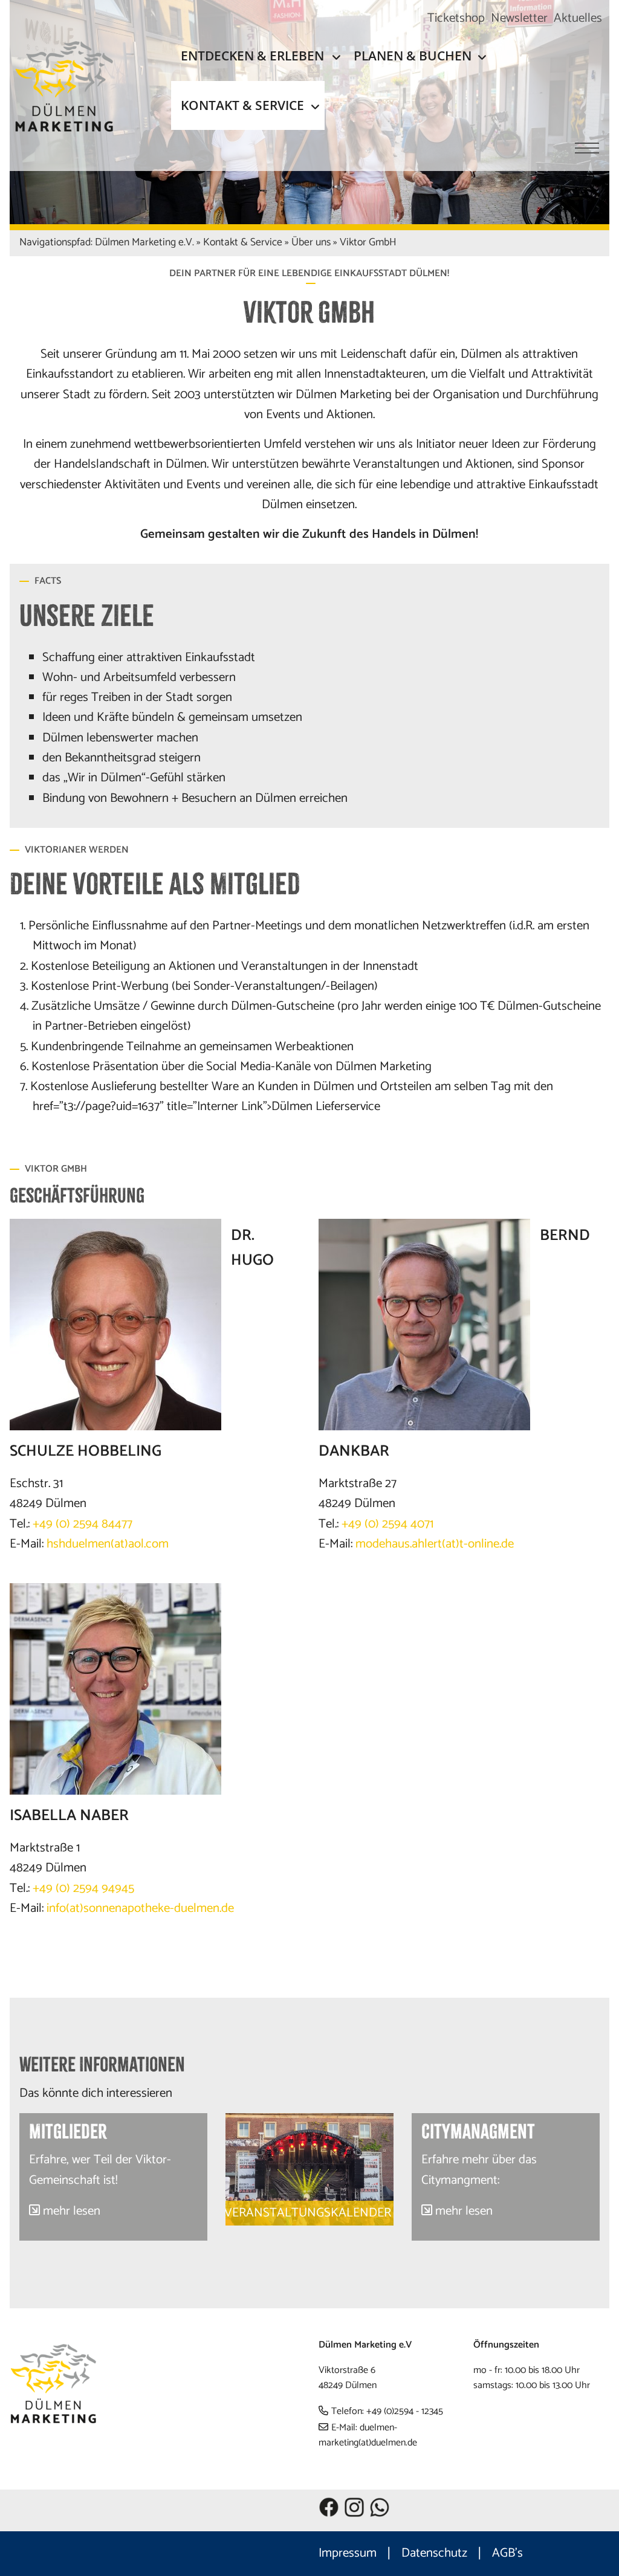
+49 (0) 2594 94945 (83, 1888)
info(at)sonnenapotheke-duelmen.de (140, 1908)
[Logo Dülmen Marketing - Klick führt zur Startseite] (74, 86)
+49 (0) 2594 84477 (83, 1524)
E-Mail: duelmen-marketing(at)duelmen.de (368, 2436)
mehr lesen (72, 2211)
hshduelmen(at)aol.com (108, 1544)
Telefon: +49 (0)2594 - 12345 (387, 2411)
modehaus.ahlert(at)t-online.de (435, 1544)
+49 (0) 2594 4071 (386, 1524)
